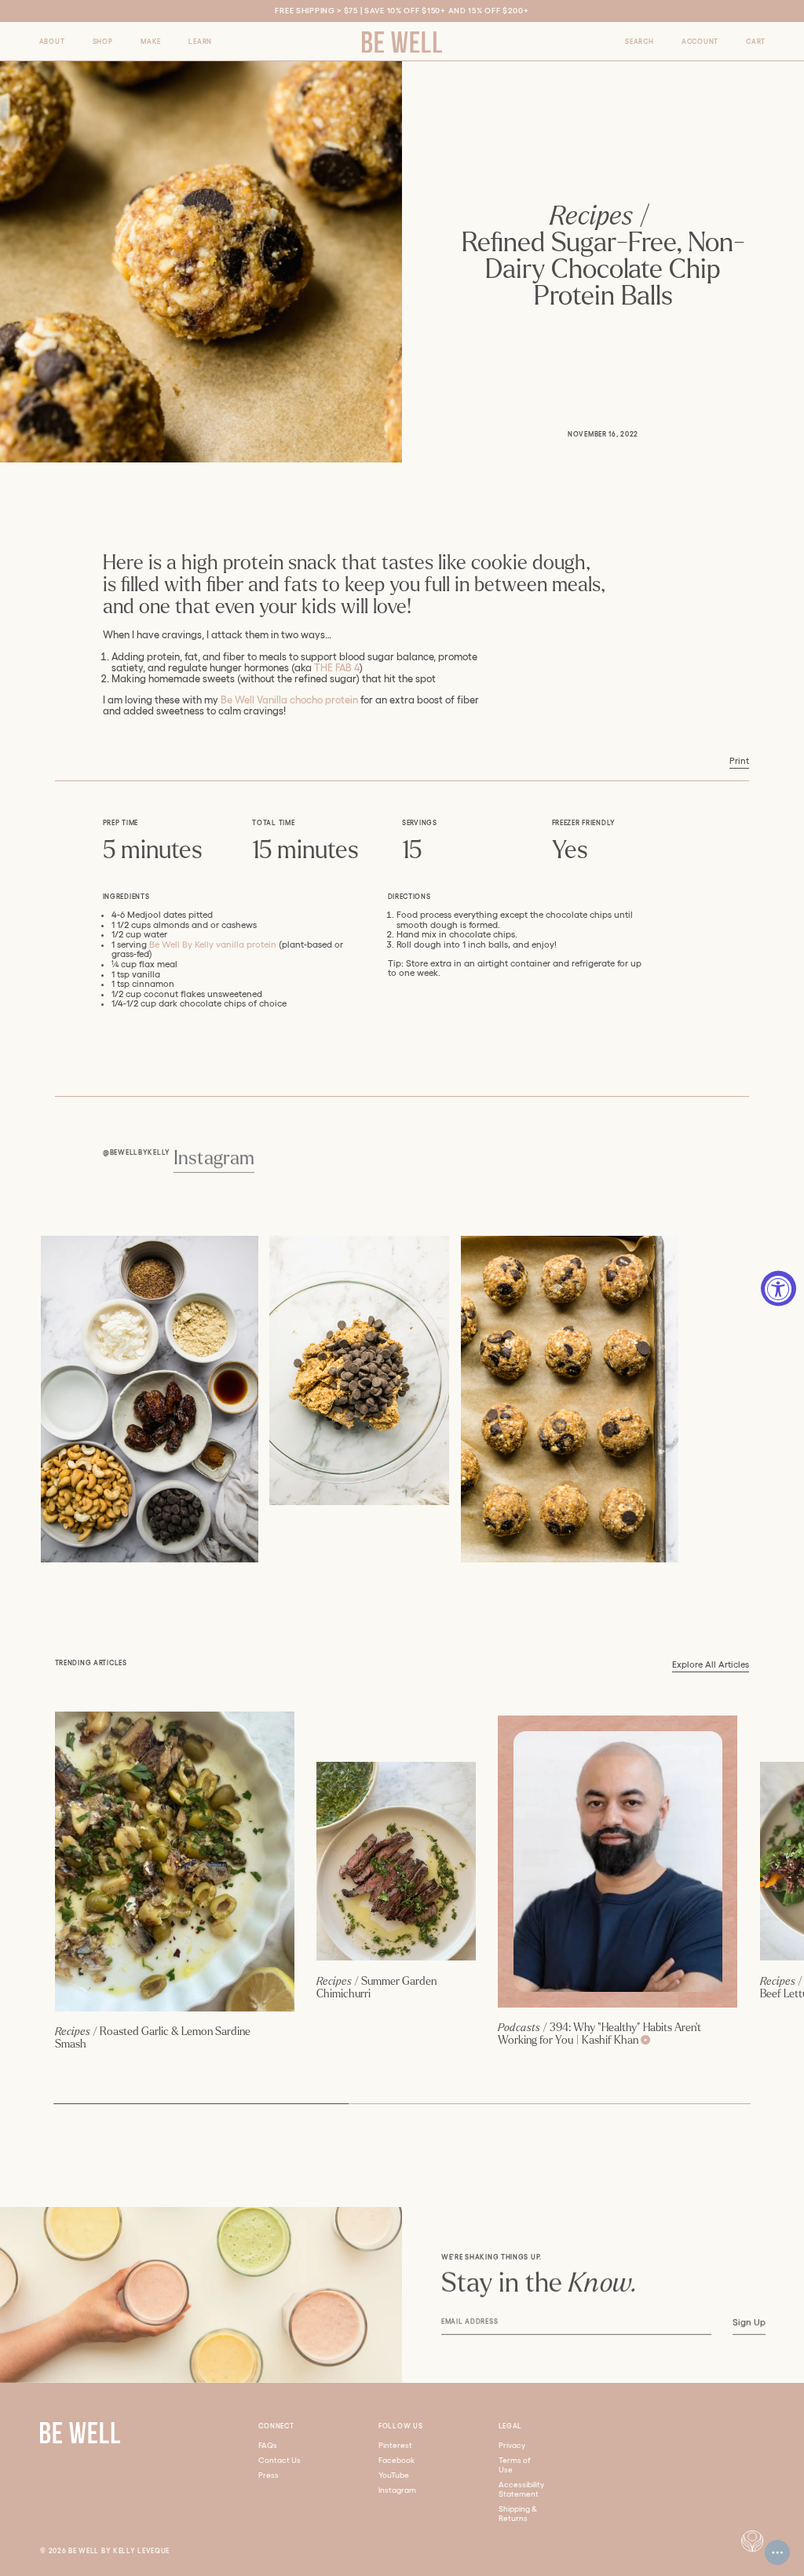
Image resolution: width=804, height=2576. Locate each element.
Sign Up (748, 2322)
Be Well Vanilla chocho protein (289, 700)
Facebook (397, 2460)
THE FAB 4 (337, 668)
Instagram (213, 1158)
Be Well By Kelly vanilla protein (213, 945)
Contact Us (280, 2460)
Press (269, 2475)
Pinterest (395, 2445)
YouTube (394, 2475)
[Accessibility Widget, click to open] (778, 1288)
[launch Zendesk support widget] (777, 2552)
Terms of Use (515, 2465)
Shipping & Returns (518, 2514)
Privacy (512, 2445)
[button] (52, 41)
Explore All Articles (711, 1664)
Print (739, 761)
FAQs (268, 2445)
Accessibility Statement (521, 2489)
